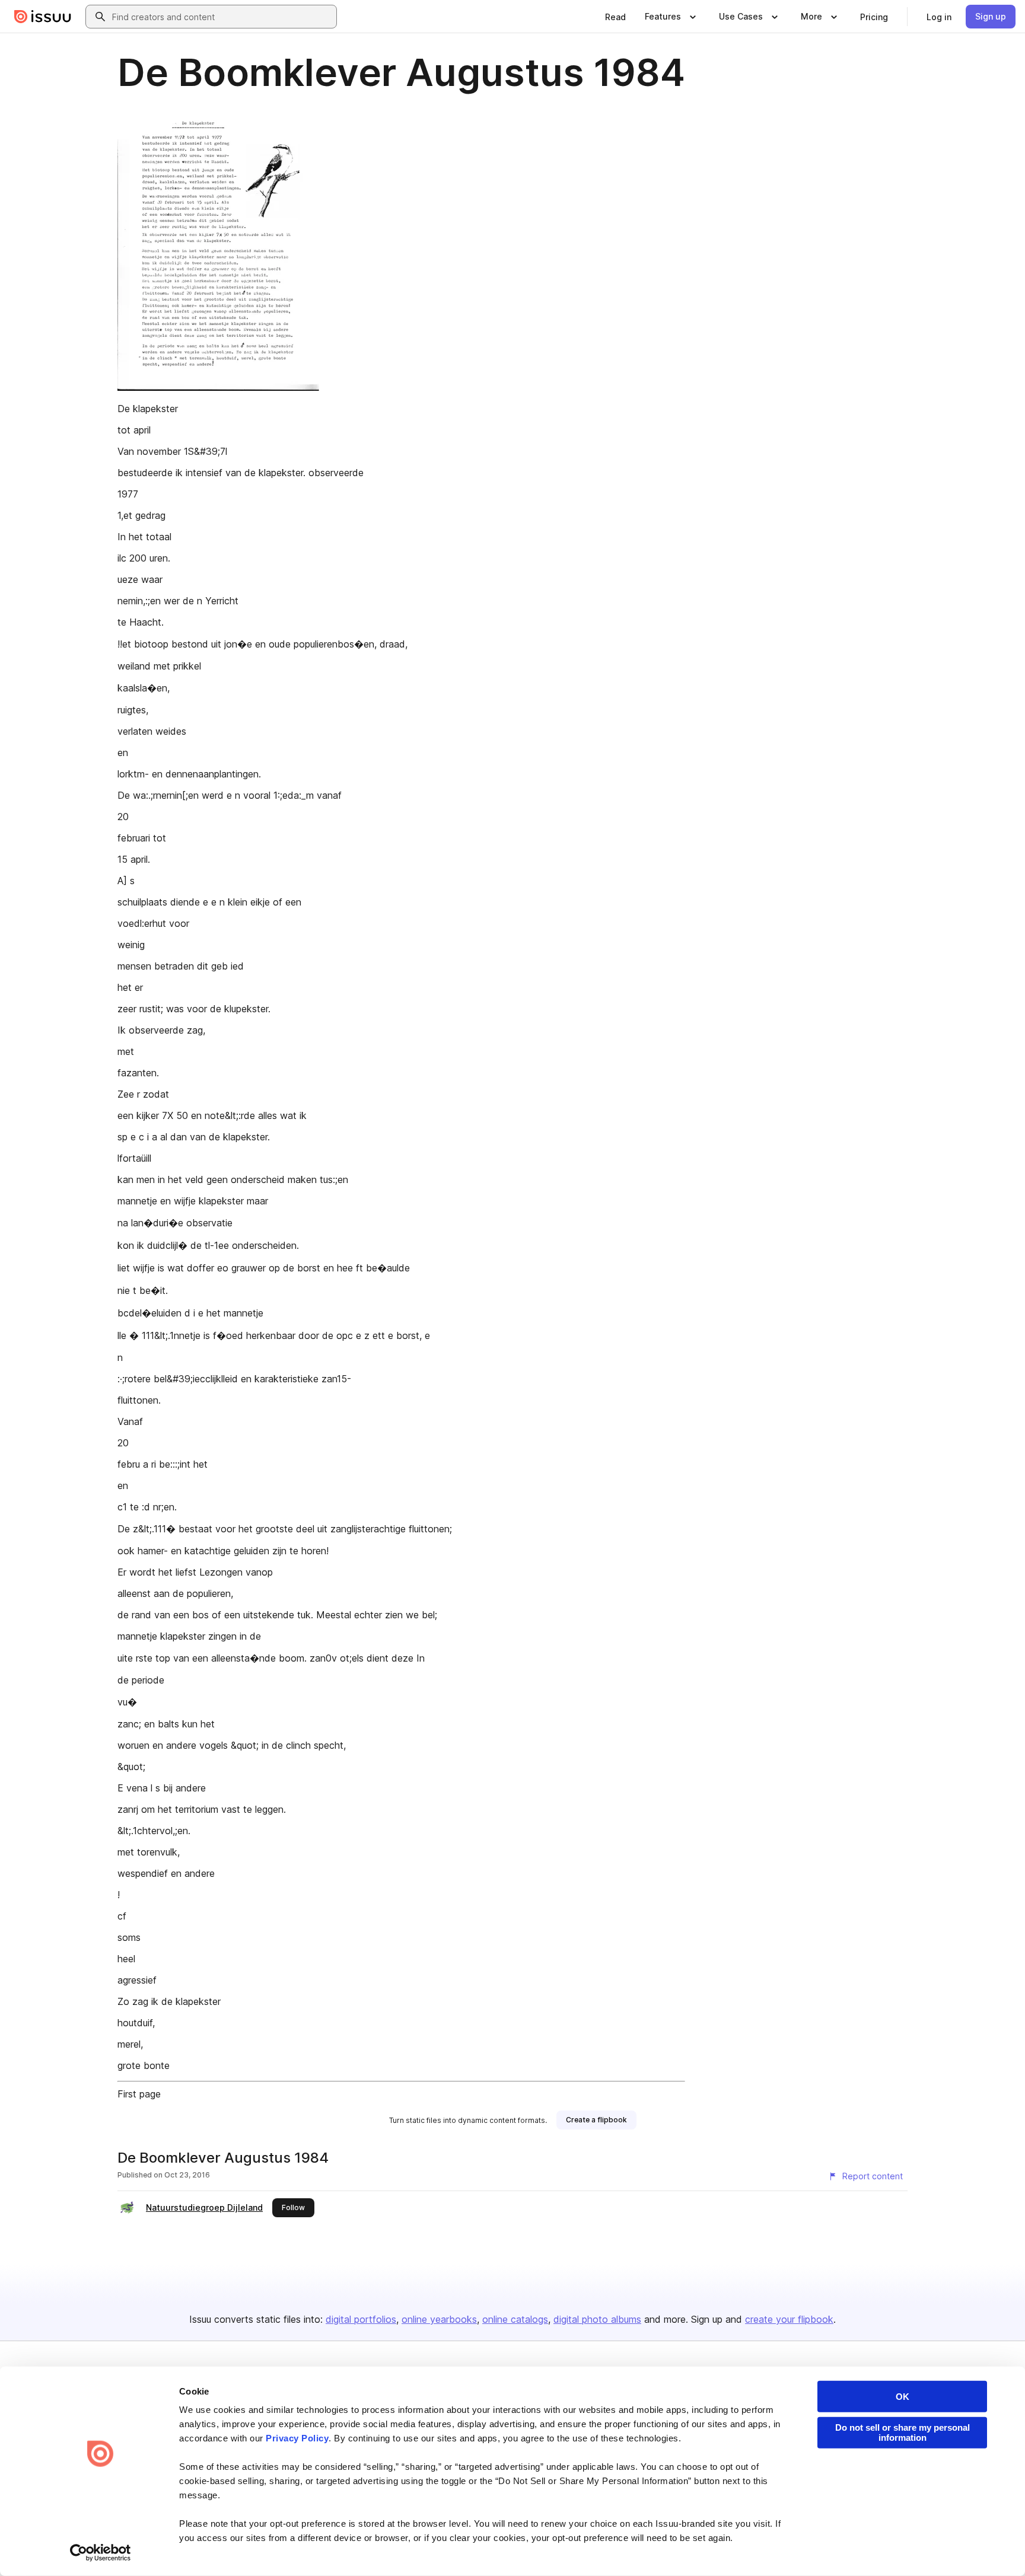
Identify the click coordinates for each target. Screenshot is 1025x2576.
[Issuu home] (43, 17)
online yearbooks (439, 2319)
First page (139, 2094)
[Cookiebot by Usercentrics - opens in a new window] (101, 2553)
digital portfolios (361, 2319)
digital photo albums (597, 2319)
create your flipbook (789, 2319)
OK (903, 2397)
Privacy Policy (297, 2438)
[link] (615, 17)
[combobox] (222, 17)
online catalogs (515, 2319)
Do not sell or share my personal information (903, 2432)
